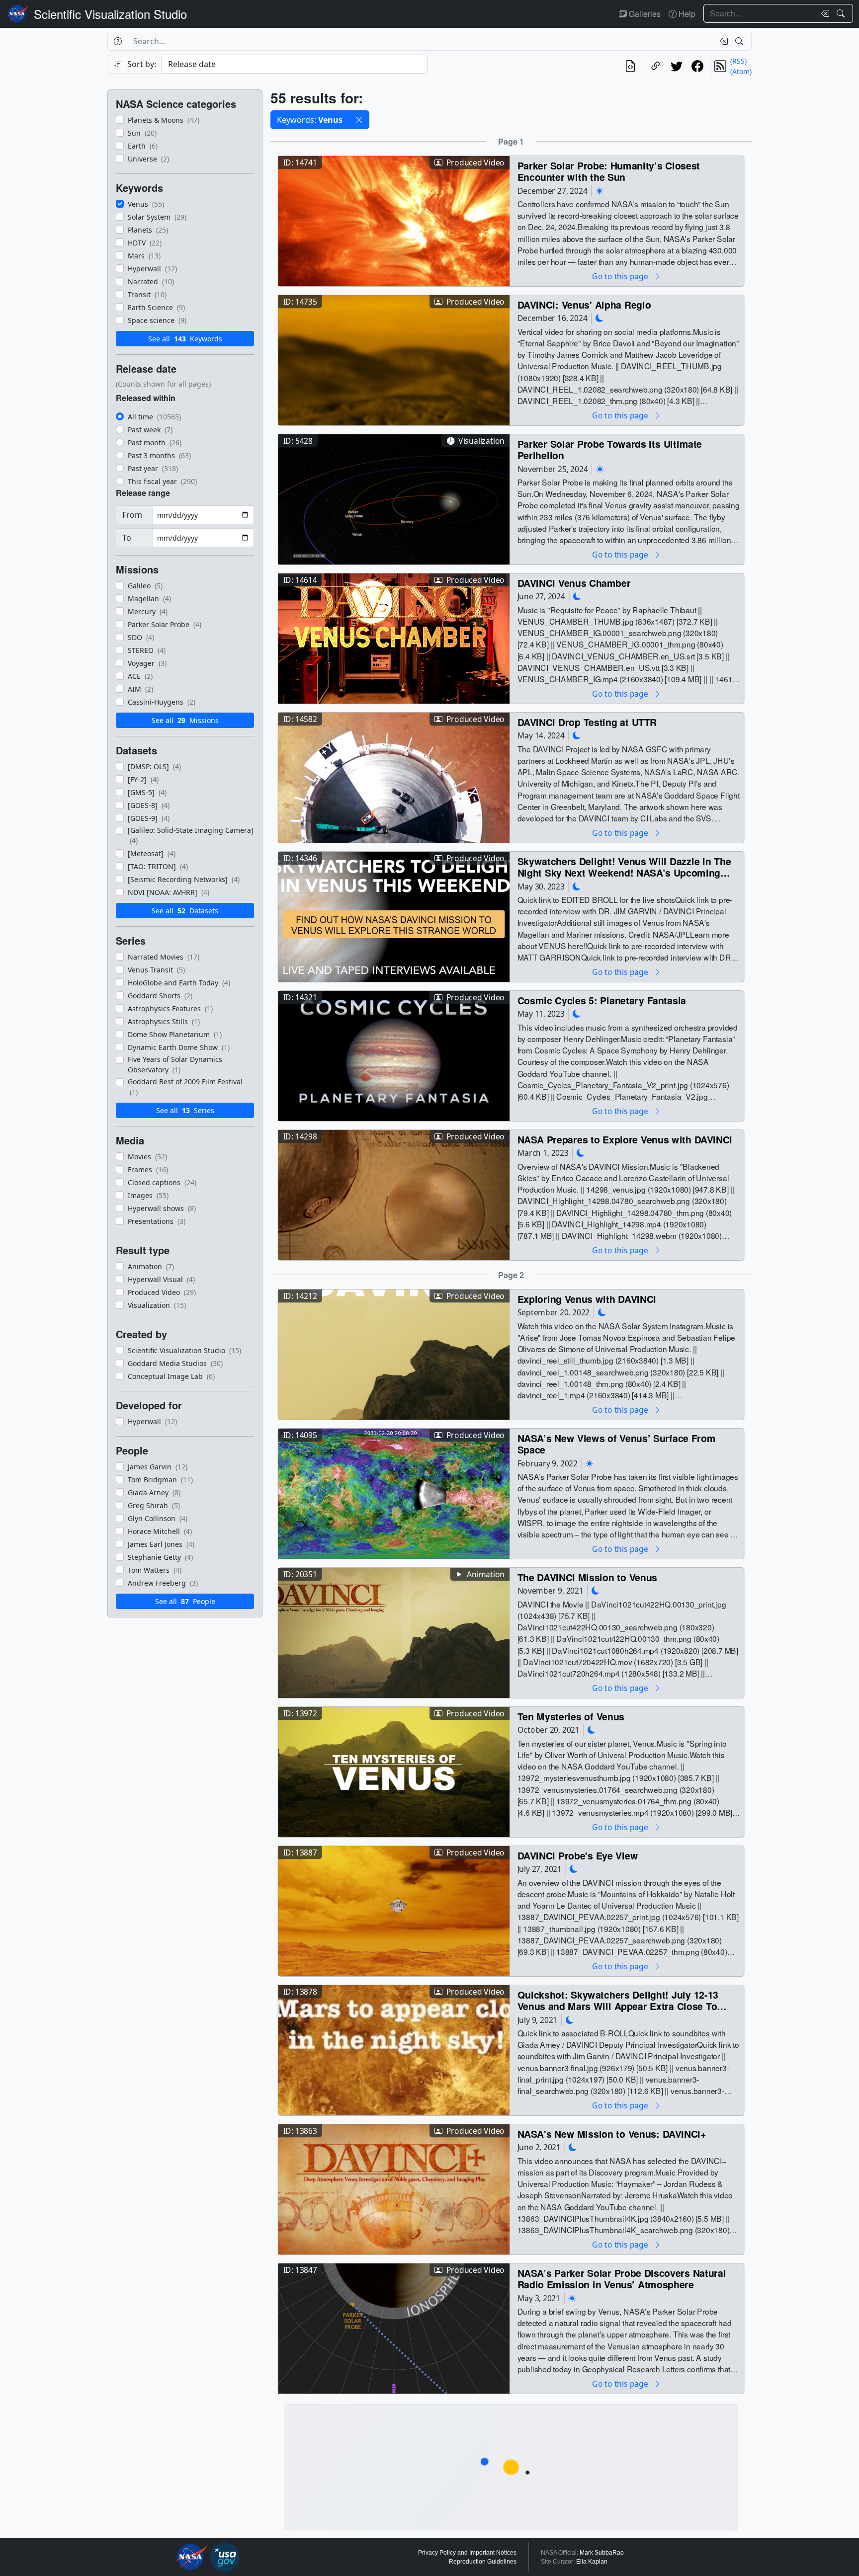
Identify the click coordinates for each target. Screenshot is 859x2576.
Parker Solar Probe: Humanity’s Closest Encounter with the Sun (609, 171)
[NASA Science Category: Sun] (600, 191)
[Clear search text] (823, 13)
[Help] (118, 41)
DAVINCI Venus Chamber (574, 583)
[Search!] (842, 13)
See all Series (185, 1110)
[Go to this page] (394, 220)
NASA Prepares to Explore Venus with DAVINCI (625, 1139)
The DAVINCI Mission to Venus (587, 1577)
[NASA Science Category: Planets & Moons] (600, 318)
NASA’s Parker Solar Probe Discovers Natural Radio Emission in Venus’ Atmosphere (622, 2279)
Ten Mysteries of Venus (571, 1716)
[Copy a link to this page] (656, 66)
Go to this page (621, 276)
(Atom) (741, 71)
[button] (359, 120)
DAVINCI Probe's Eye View (578, 1855)
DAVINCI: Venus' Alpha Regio (584, 304)
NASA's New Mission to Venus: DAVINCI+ (612, 2133)
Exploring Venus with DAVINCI (587, 1299)
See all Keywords (185, 339)
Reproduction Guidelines (483, 2562)
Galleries (644, 14)
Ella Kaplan (592, 2562)
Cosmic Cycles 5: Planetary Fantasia (602, 1000)
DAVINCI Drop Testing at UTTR (587, 722)
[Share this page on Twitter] (677, 66)
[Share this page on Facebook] (697, 66)
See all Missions (185, 720)
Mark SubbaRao (602, 2553)
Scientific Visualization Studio (110, 14)
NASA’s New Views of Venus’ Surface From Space (617, 1444)
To (127, 538)
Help (686, 14)
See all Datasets (185, 911)
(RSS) (738, 61)
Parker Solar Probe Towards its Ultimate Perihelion (610, 449)
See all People (185, 1601)
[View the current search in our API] (630, 66)
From (132, 515)
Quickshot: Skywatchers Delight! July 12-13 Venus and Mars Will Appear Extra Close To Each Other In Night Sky (618, 2000)
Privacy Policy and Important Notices (467, 2553)
